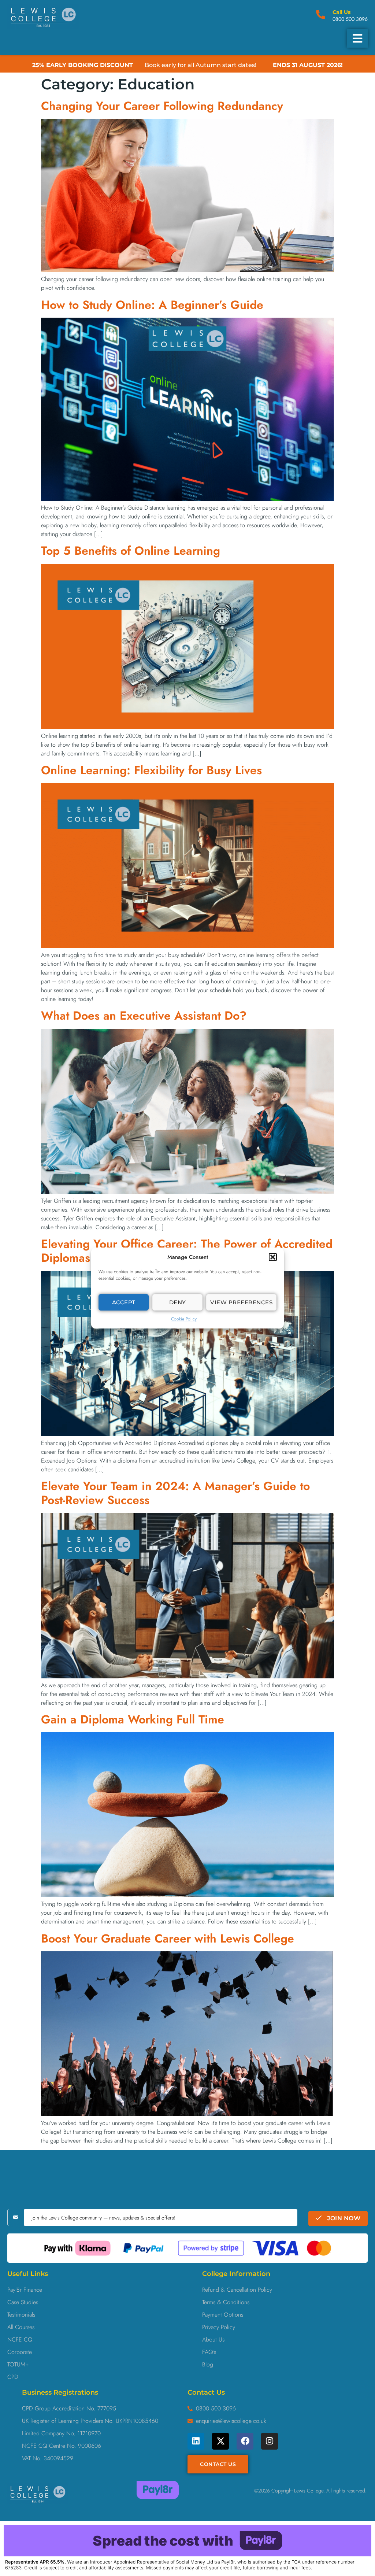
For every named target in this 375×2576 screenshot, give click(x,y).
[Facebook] (245, 2441)
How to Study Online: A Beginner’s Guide (152, 305)
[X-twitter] (220, 2441)
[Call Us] (321, 14)
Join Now (343, 2218)
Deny (178, 1302)
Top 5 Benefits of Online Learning (131, 551)
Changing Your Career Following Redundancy (162, 106)
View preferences (241, 1302)
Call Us (341, 12)
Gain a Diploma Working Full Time (133, 1719)
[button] (273, 1257)
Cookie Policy (184, 1319)
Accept (124, 1302)
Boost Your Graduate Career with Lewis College (168, 1939)
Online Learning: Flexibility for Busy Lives (151, 770)
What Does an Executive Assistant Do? (144, 1016)
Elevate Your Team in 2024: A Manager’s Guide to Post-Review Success (175, 1493)
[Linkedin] (196, 2441)
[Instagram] (270, 2441)
